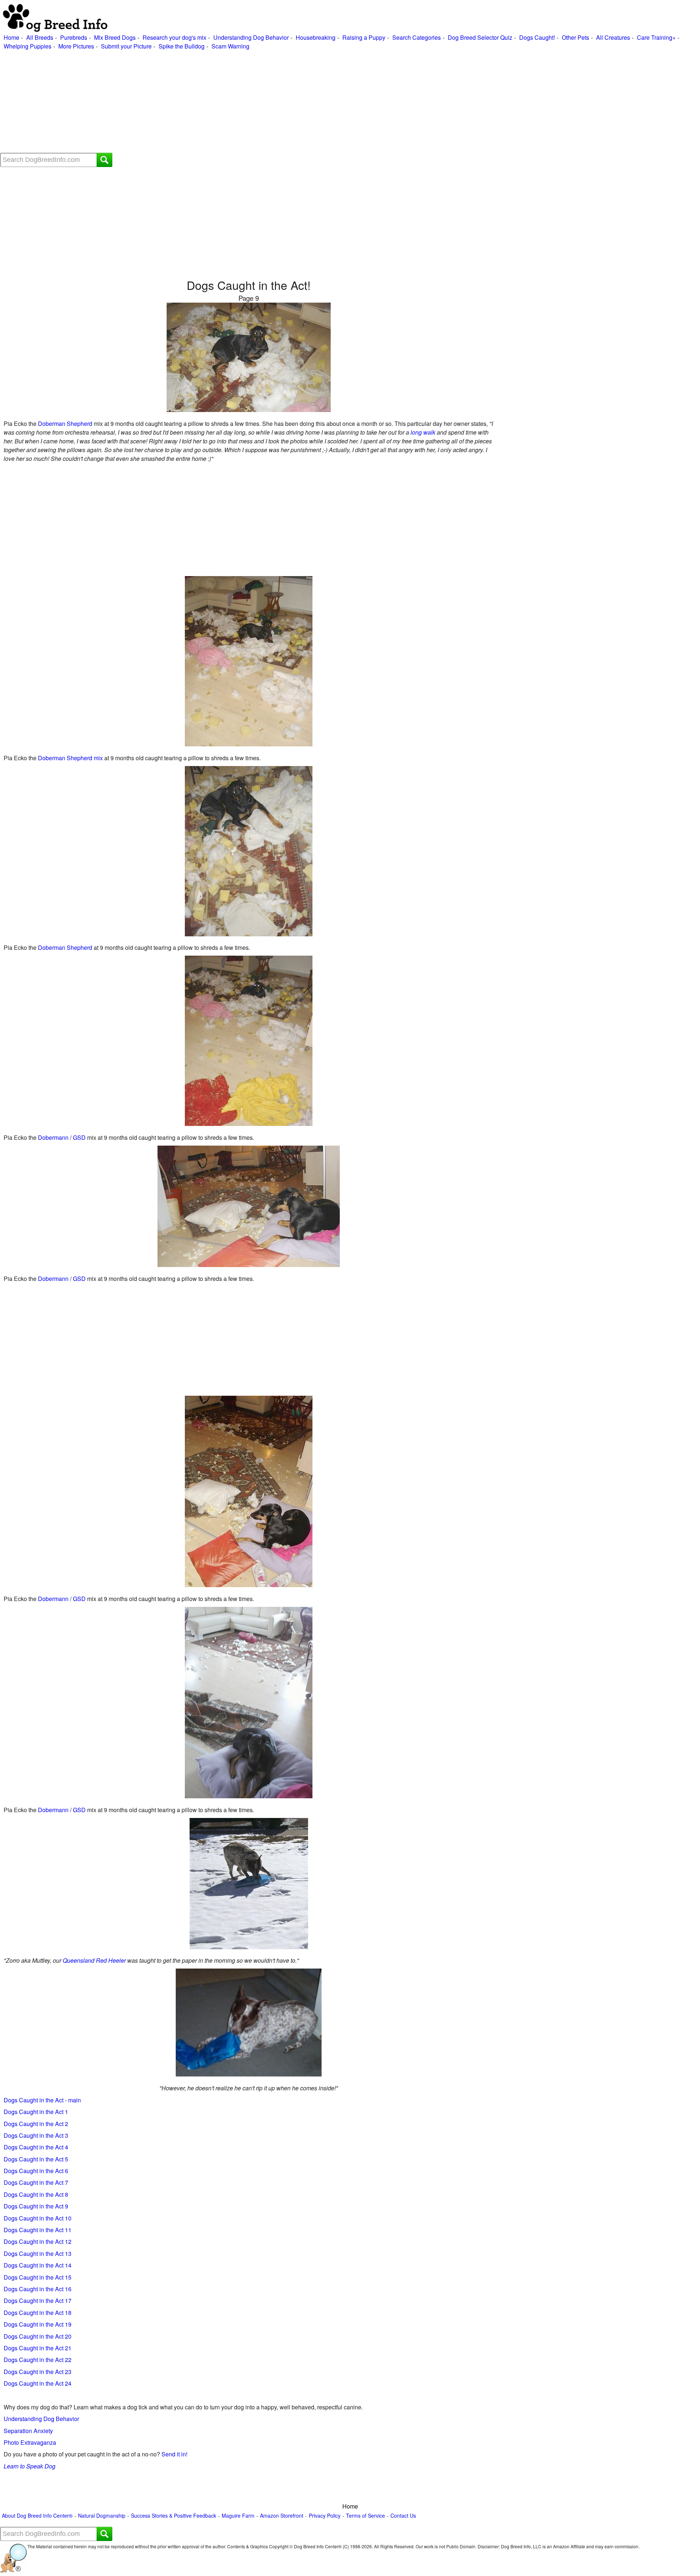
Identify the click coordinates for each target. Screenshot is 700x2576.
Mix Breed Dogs (115, 37)
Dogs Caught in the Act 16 (38, 2289)
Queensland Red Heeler (94, 1960)
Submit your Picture (126, 46)
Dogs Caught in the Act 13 (38, 2253)
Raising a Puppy (364, 37)
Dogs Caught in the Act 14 (38, 2265)
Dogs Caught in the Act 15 (38, 2277)
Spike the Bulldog (182, 46)
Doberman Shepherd (65, 423)
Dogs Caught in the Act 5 (36, 2159)
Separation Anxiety (28, 2431)
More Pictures (76, 46)
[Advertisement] (219, 102)
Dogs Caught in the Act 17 (38, 2301)
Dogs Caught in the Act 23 (38, 2372)
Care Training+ (656, 37)
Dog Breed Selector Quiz (480, 37)
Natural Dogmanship (102, 2516)
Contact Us (403, 2516)
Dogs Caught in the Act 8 (36, 2194)
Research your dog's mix (174, 37)
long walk (423, 432)
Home (11, 37)
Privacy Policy (325, 2516)
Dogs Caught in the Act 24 (38, 2383)
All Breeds (40, 37)
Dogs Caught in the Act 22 (38, 2360)
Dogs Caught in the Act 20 (38, 2336)
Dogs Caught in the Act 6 (36, 2171)
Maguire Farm (238, 2516)
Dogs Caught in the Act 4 (36, 2147)
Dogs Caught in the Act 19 (38, 2324)
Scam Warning (230, 46)
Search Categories (417, 37)
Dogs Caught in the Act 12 (38, 2241)
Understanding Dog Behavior (251, 37)
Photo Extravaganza (30, 2442)
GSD (79, 1137)
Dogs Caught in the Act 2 (36, 2124)
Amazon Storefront (282, 2516)
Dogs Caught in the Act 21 (38, 2348)
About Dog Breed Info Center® (37, 2516)
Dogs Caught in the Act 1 (36, 2112)
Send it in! (174, 2454)
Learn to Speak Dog (30, 2466)
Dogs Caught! (537, 37)
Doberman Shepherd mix (70, 758)
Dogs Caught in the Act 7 (36, 2182)
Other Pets (575, 37)
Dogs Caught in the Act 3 (36, 2135)
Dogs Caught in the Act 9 (36, 2206)
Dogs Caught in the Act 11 (38, 2230)
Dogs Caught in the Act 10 (38, 2218)
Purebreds (74, 37)
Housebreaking (316, 37)
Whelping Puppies (28, 46)
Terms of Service (365, 2516)
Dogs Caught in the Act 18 (38, 2313)
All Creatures (613, 37)
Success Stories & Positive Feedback (174, 2516)
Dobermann (53, 1137)
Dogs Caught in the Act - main (42, 2100)
